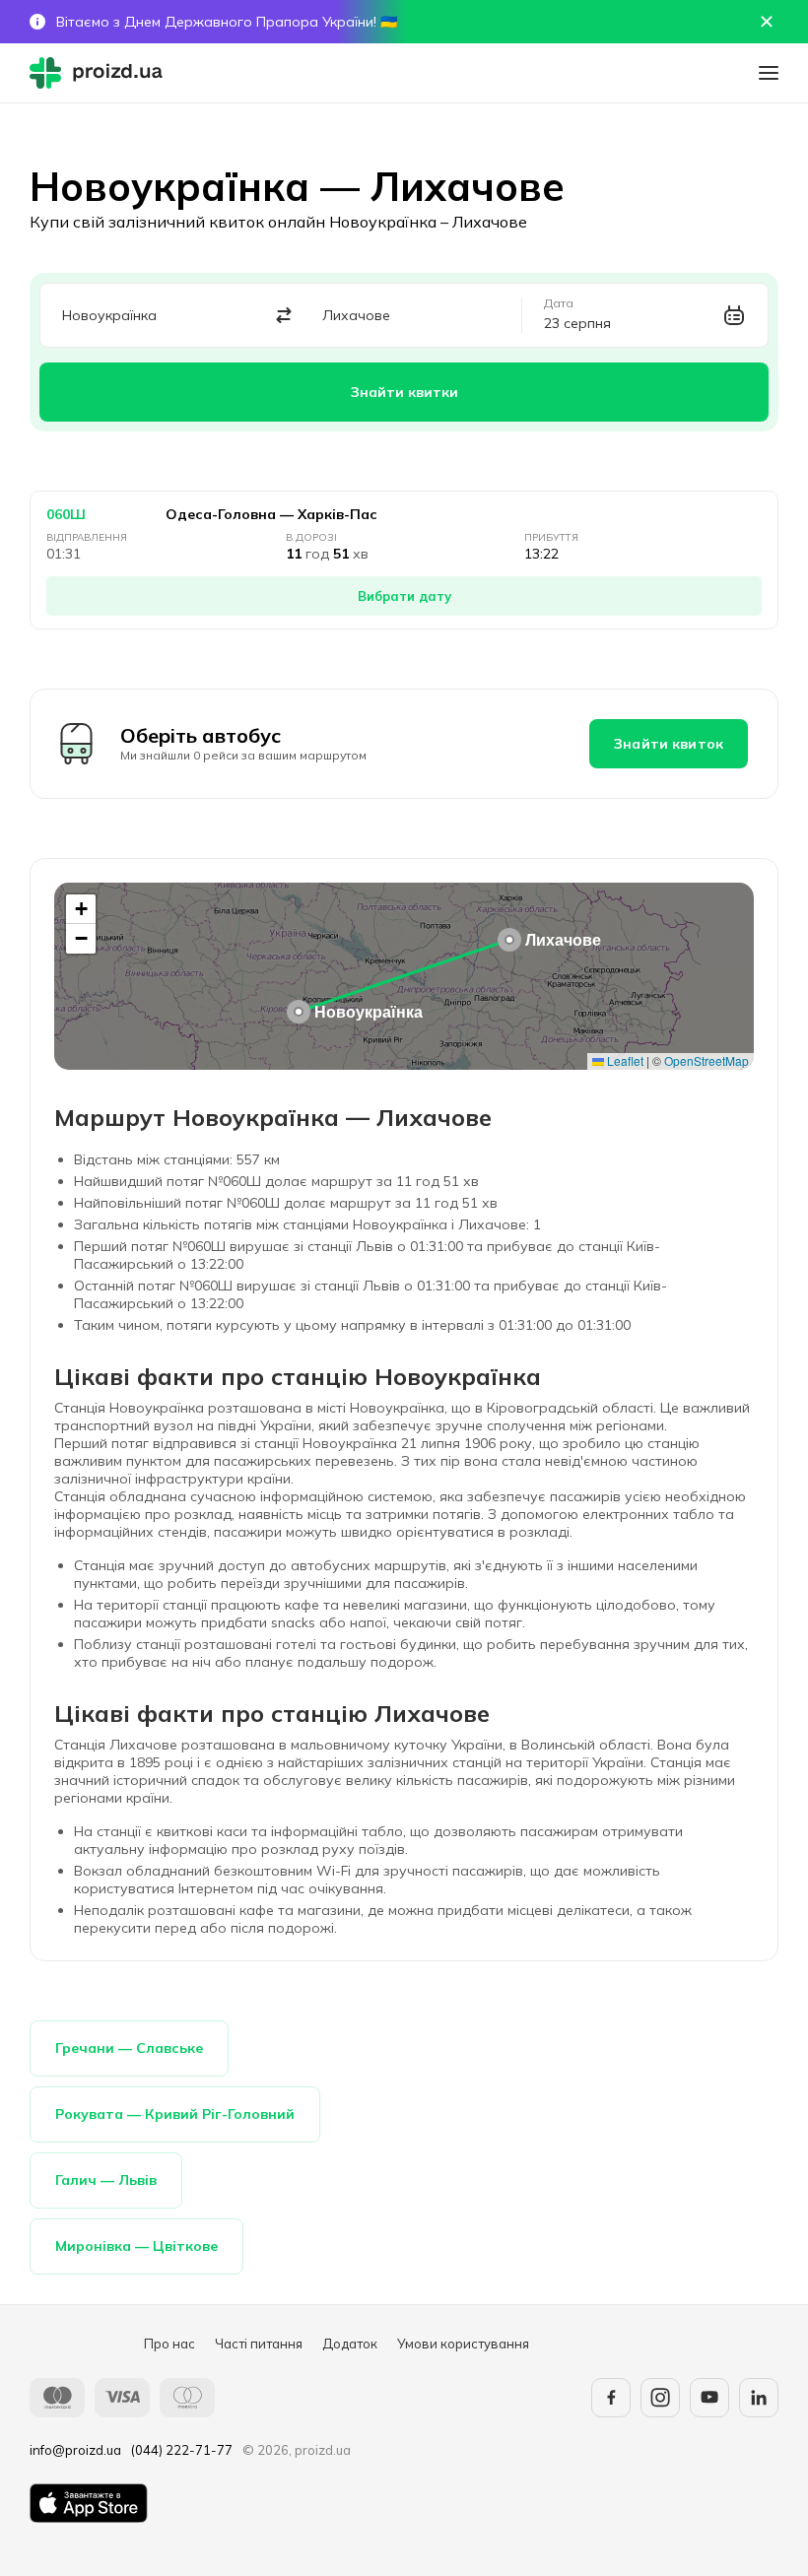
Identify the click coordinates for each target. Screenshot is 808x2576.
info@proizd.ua (75, 2450)
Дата (559, 303)
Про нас (169, 2344)
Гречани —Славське (129, 2048)
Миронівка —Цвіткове (136, 2246)
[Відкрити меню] (769, 73)
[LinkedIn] (759, 2398)
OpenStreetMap (707, 1060)
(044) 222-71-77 (182, 2450)
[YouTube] (709, 2398)
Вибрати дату (404, 596)
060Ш (66, 514)
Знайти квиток (669, 744)
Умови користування (463, 2344)
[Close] (767, 22)
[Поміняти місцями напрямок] (284, 316)
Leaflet (624, 1060)
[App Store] (89, 2503)
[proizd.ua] (101, 73)
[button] (299, 1012)
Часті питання (259, 2344)
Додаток (350, 2344)
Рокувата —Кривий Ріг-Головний (175, 2114)
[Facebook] (611, 2398)
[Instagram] (660, 2398)
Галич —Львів (106, 2180)
